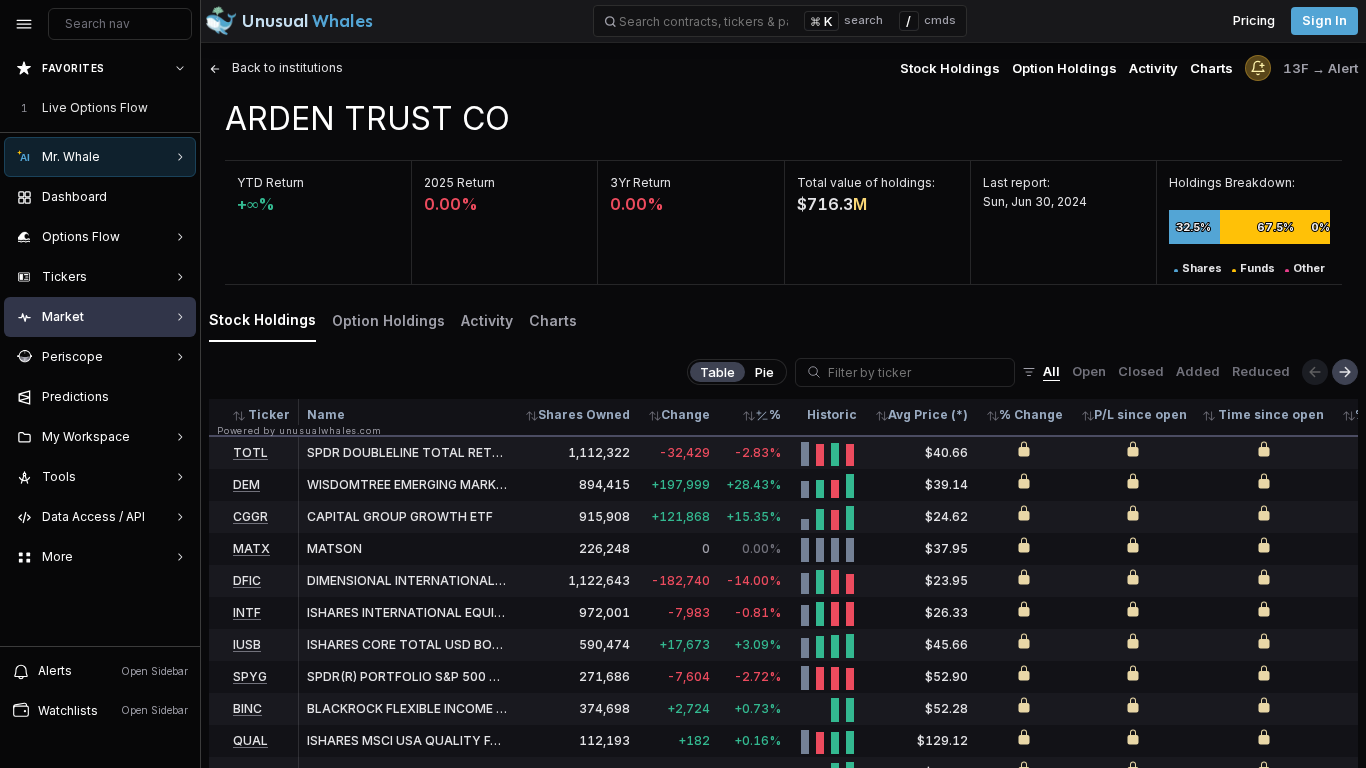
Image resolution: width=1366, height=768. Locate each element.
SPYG (250, 676)
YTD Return (270, 182)
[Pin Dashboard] (176, 197)
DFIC (247, 580)
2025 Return (459, 182)
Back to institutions (286, 67)
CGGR (250, 516)
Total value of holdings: (866, 182)
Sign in (1324, 20)
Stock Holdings (950, 68)
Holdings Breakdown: (1232, 182)
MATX (251, 548)
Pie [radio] (764, 372)
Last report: (1016, 182)
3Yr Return (640, 182)
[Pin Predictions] (176, 397)
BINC (247, 708)
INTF (247, 612)
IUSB (247, 644)
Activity (1153, 68)
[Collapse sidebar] (24, 24)
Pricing (1254, 20)
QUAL (250, 740)
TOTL (250, 452)
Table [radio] (717, 372)
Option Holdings (1064, 68)
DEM (246, 484)
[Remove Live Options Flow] (182, 108)
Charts (1211, 68)
